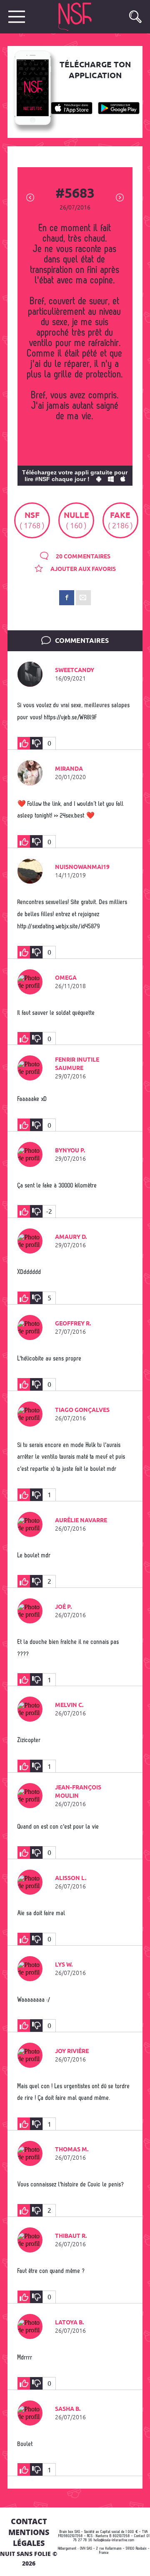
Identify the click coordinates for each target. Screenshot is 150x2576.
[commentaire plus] (24, 743)
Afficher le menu (17, 17)
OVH (83, 2549)
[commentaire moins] (36, 743)
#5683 (75, 194)
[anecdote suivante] (120, 197)
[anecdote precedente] (30, 197)
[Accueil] (85, 17)
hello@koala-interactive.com (114, 2540)
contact (29, 2521)
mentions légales (29, 2538)
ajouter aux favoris (82, 569)
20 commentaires (82, 557)
